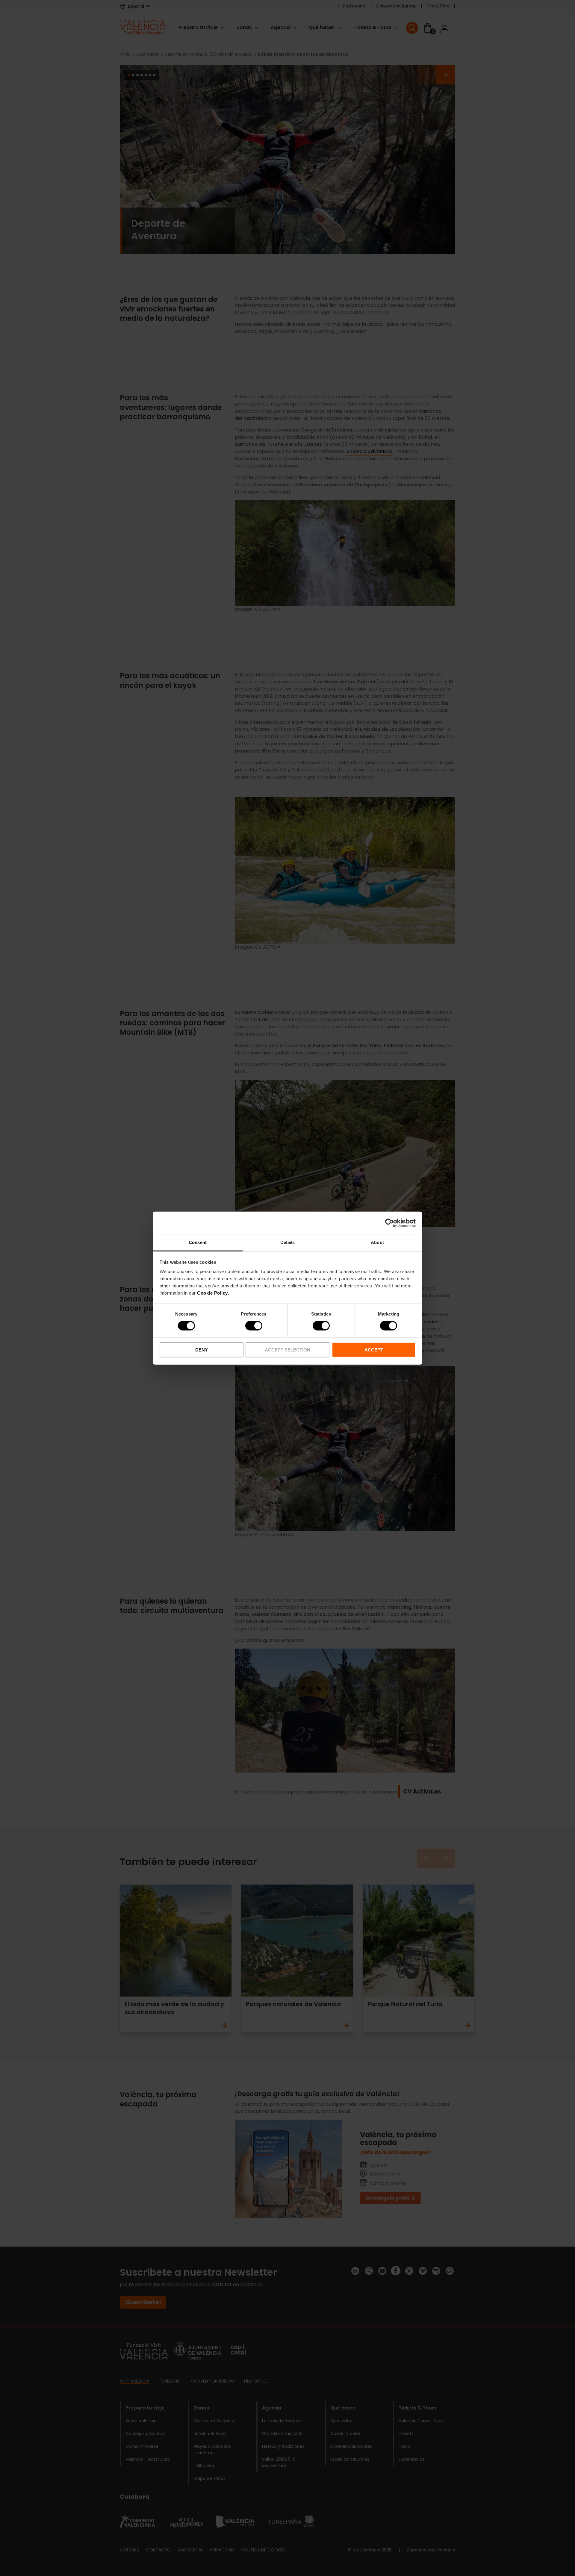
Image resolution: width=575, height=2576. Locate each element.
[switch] (254, 1326)
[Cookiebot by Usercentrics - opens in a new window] (389, 1223)
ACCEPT (374, 1350)
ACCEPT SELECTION (287, 1350)
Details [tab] (288, 1242)
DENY (202, 1350)
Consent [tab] (198, 1242)
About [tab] (377, 1242)
